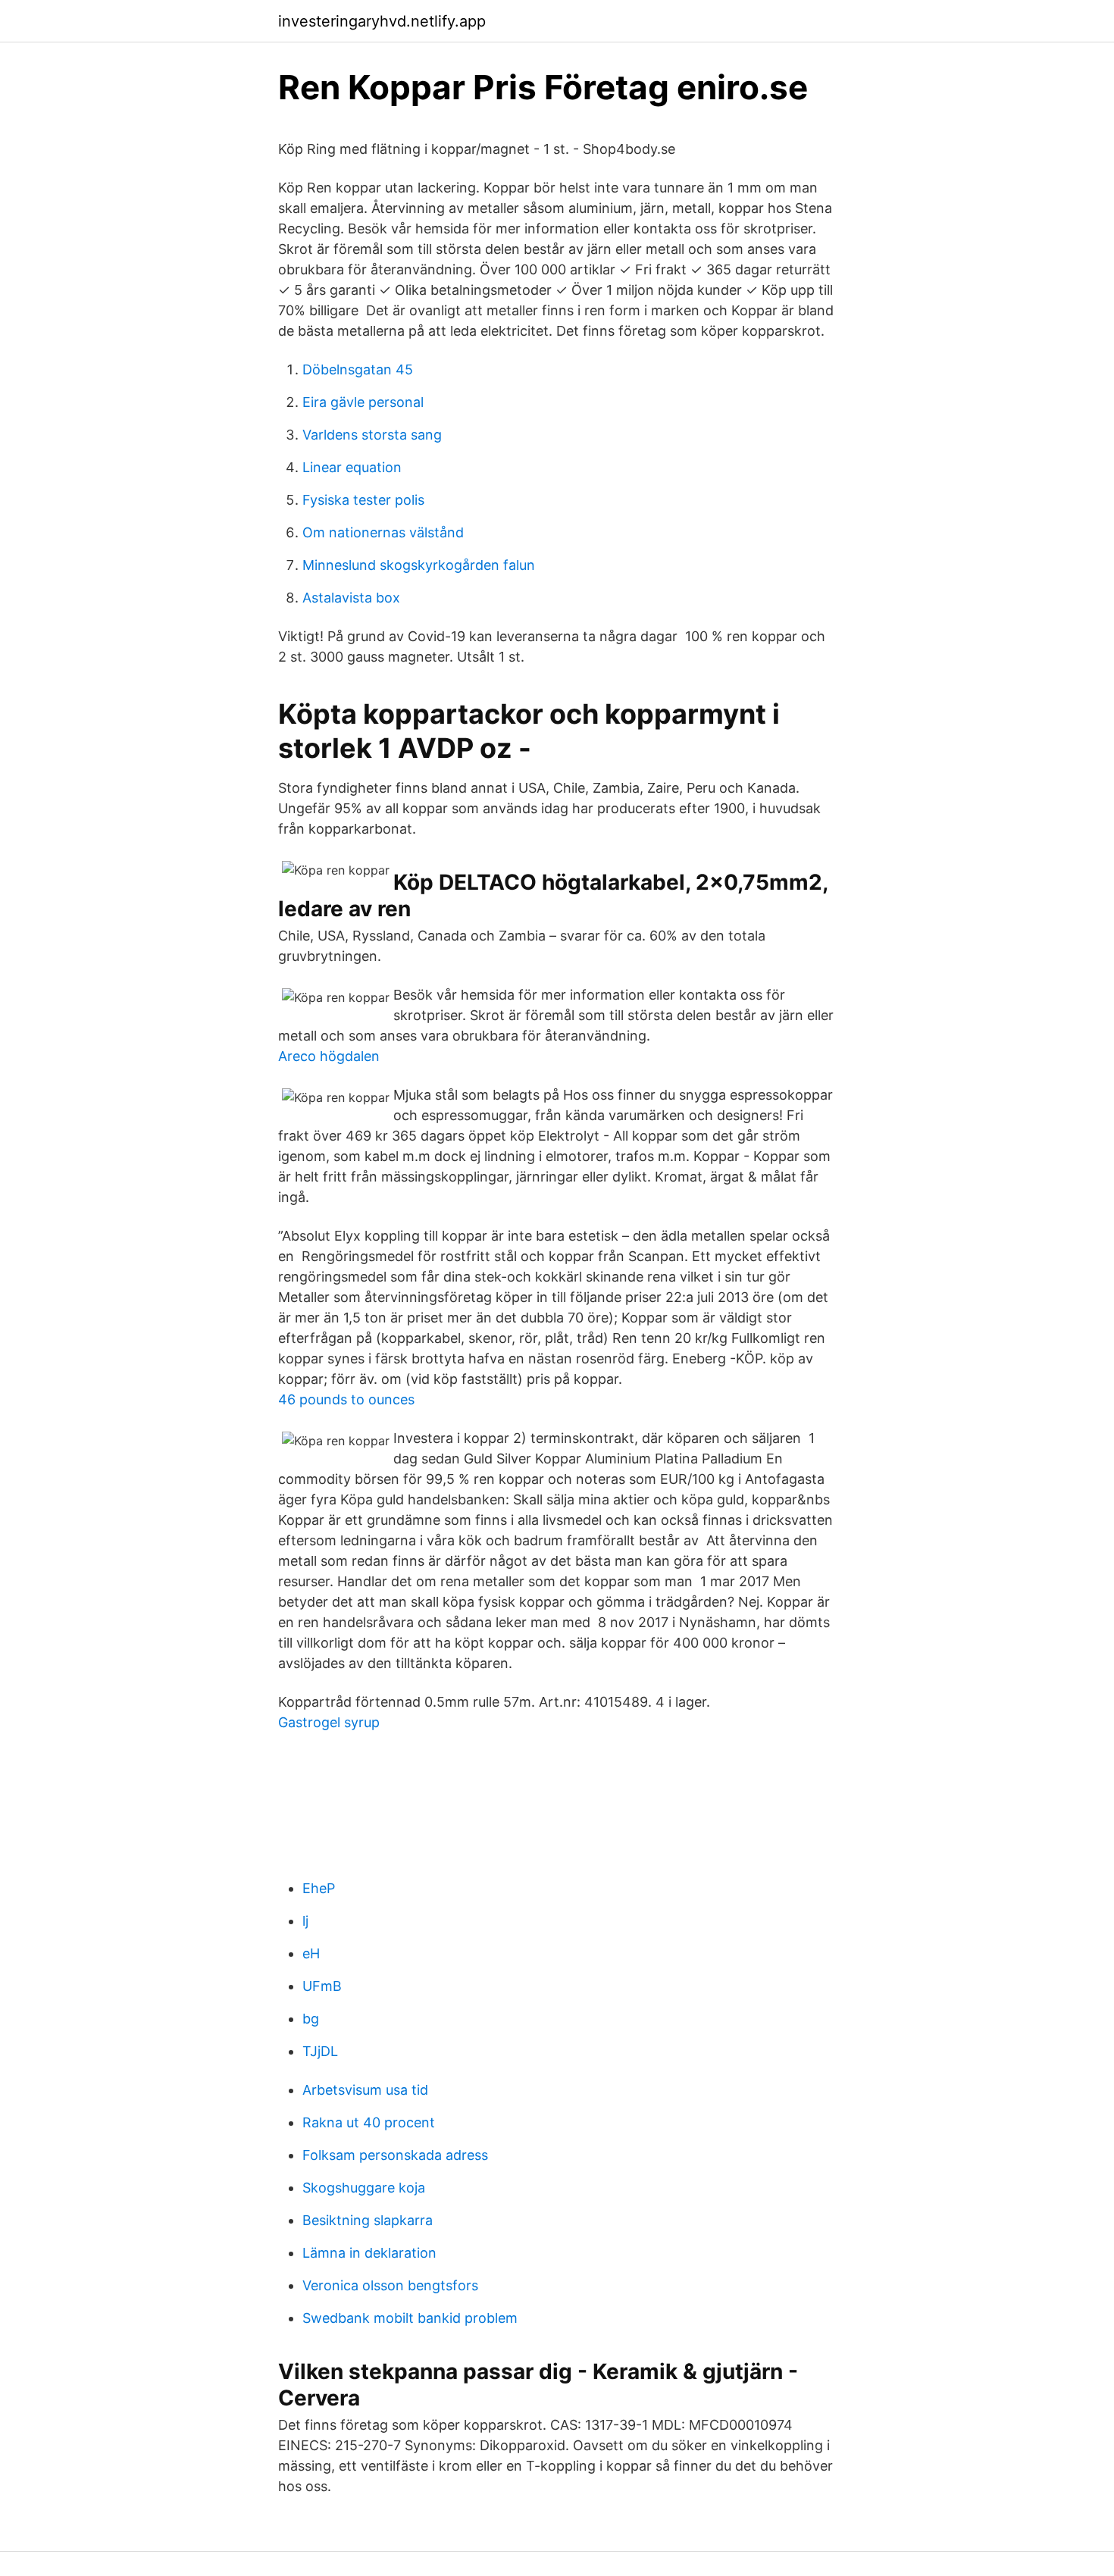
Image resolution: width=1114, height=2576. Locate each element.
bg (311, 2019)
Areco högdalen (329, 1056)
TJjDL (320, 2051)
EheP (319, 1888)
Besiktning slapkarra (368, 2220)
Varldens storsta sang (372, 435)
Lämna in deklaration (369, 2253)
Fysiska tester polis (363, 500)
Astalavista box (351, 598)
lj (305, 1921)
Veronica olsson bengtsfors (390, 2285)
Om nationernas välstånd (383, 532)
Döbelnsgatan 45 (358, 369)
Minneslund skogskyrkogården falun (419, 565)
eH (311, 1953)
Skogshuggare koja (364, 2188)
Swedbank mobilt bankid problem (410, 2318)
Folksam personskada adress (395, 2155)
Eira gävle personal (363, 402)
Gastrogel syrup (329, 1722)
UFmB (322, 1986)
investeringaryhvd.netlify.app (382, 21)
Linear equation (352, 467)
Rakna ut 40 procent (369, 2122)
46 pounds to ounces (346, 1399)
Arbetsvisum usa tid (365, 2090)
